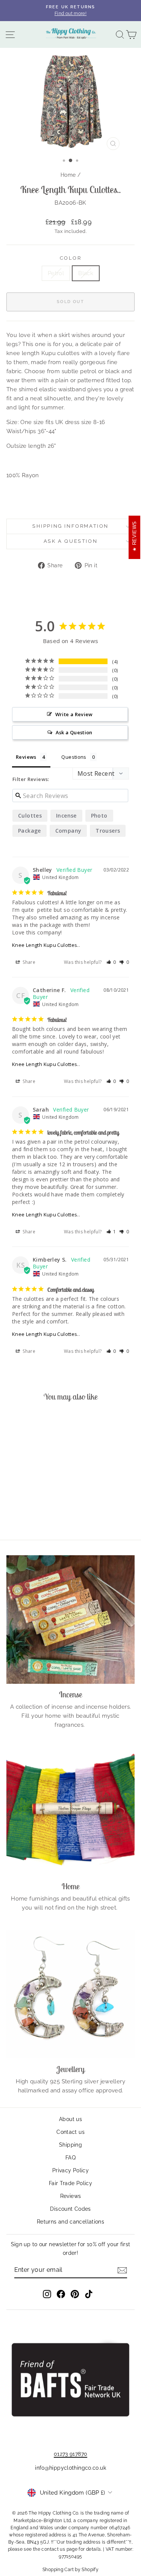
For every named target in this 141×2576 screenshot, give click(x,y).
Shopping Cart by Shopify (70, 2570)
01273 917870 (71, 2454)
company (68, 831)
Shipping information (70, 526)
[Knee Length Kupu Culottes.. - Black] (35, 1513)
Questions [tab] (74, 757)
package (30, 831)
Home (68, 175)
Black (86, 273)
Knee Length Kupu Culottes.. (46, 945)
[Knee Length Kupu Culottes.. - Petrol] (27, 1513)
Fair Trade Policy (70, 2183)
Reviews (71, 2196)
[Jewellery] (70, 1994)
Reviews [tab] (26, 757)
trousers (108, 831)
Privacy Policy (70, 2170)
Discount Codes (70, 2209)
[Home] (70, 1811)
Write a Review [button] (74, 714)
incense (66, 816)
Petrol (56, 273)
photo (99, 816)
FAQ (70, 2158)
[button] (111, 962)
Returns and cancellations (70, 2222)
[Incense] (70, 1620)
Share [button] (28, 962)
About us (70, 2119)
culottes (30, 816)
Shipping (70, 2145)
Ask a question (70, 541)
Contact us (70, 2132)
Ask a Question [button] (74, 732)
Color (71, 258)
